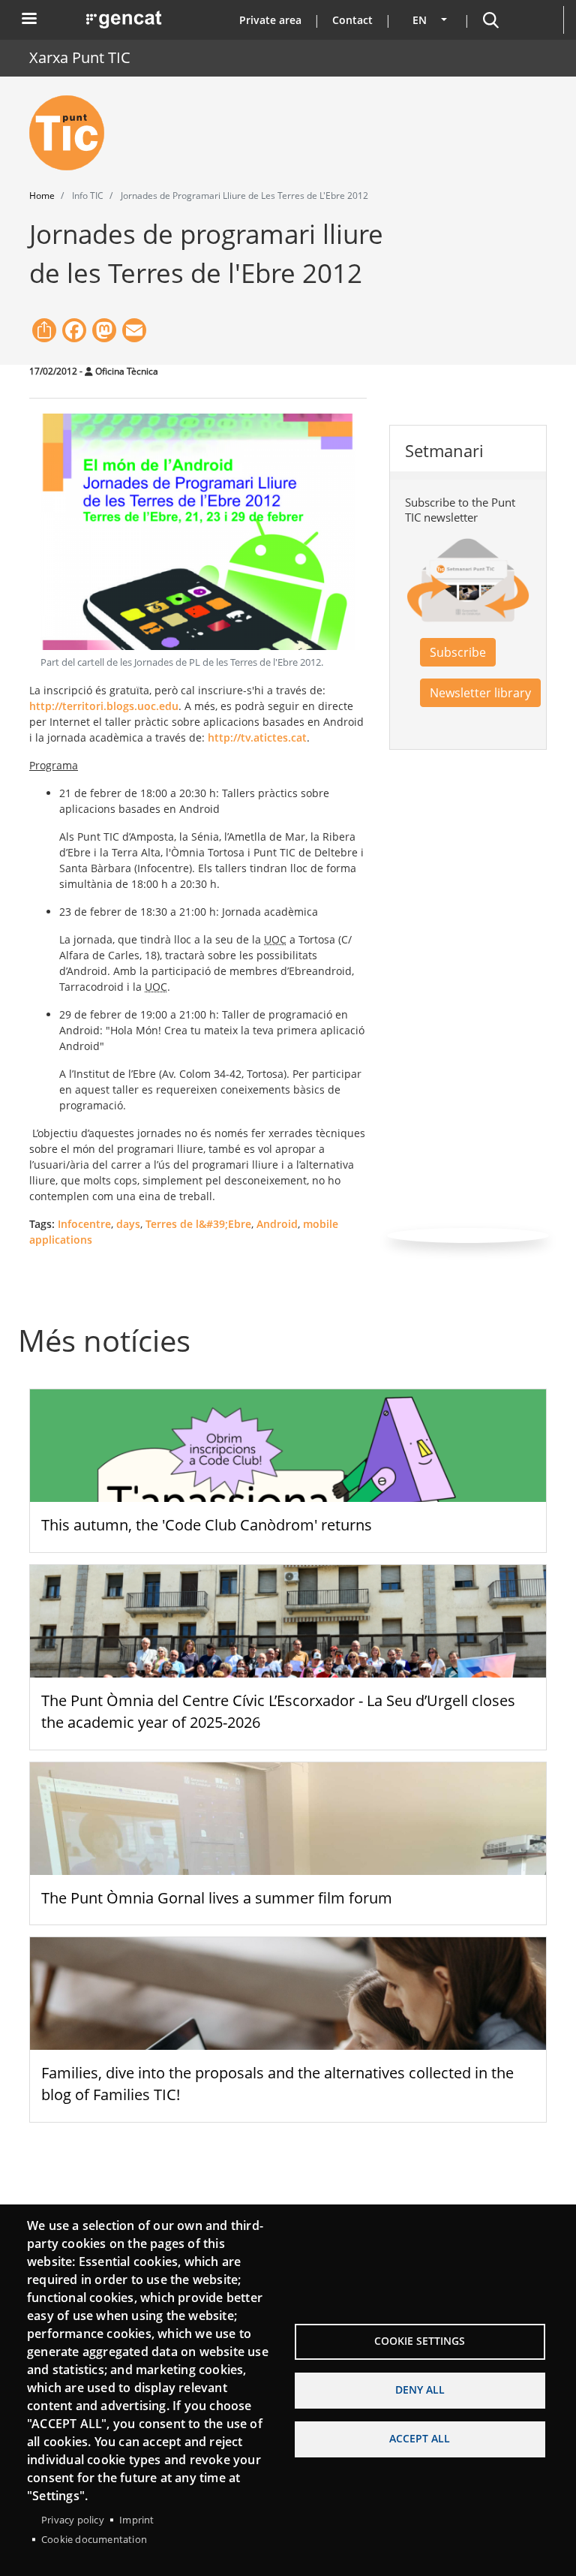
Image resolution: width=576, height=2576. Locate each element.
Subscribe (458, 652)
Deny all (420, 2389)
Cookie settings (420, 2341)
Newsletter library (480, 693)
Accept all (420, 2438)
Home (42, 196)
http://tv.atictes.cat (257, 737)
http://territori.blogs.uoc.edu (104, 706)
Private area (270, 20)
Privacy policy (73, 2520)
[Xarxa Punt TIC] (73, 133)
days (128, 1224)
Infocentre (84, 1224)
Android (277, 1224)
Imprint (136, 2520)
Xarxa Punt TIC (80, 57)
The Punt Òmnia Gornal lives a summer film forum (217, 1898)
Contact (352, 20)
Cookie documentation (94, 2539)
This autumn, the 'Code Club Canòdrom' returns (207, 1525)
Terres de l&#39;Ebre (198, 1224)
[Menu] (28, 20)
